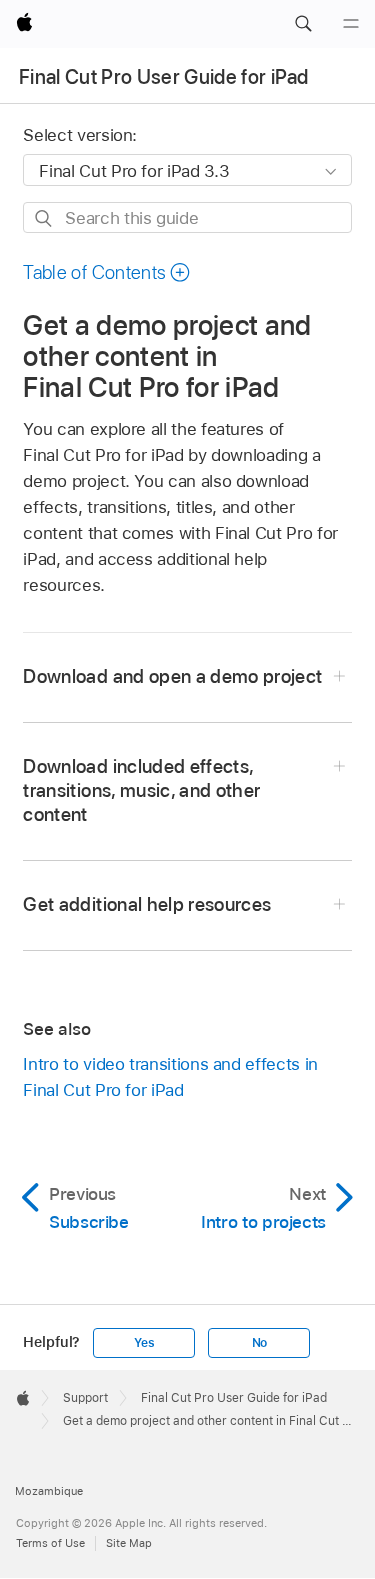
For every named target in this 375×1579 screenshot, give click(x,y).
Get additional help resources (147, 904)
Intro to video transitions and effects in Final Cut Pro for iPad (170, 1077)
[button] (303, 24)
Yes (144, 1343)
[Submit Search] (44, 218)
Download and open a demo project (172, 676)
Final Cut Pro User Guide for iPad (163, 77)
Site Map (129, 1543)
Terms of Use (50, 1543)
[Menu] (351, 24)
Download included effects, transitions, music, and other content (141, 790)
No (260, 1343)
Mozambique (49, 1491)
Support (85, 1398)
